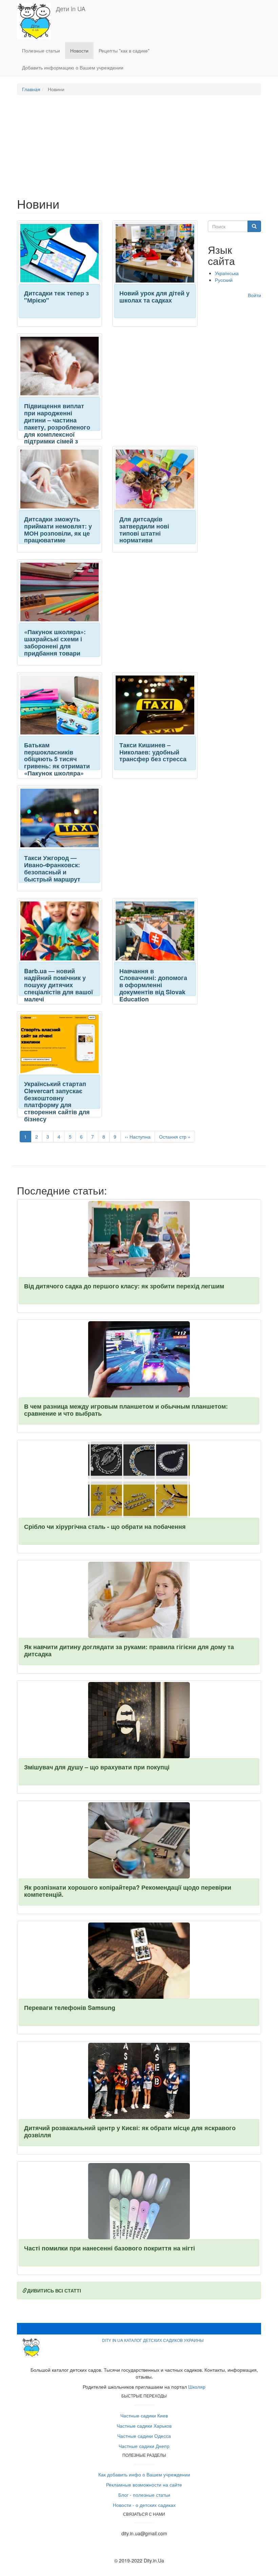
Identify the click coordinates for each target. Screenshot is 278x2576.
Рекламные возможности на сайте (144, 2485)
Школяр (197, 2387)
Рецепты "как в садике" (124, 50)
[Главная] (36, 21)
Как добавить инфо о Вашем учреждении (144, 2474)
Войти (254, 295)
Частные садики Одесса (144, 2436)
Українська (227, 273)
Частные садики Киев (144, 2415)
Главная (31, 89)
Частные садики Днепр (144, 2446)
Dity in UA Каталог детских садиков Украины (153, 2340)
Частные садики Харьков (144, 2426)
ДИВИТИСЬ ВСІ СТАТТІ (54, 2290)
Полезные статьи (41, 50)
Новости (79, 50)
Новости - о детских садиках (144, 2505)
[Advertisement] (139, 149)
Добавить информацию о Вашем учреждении (73, 67)
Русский (224, 280)
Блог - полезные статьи (144, 2495)
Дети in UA (71, 8)
